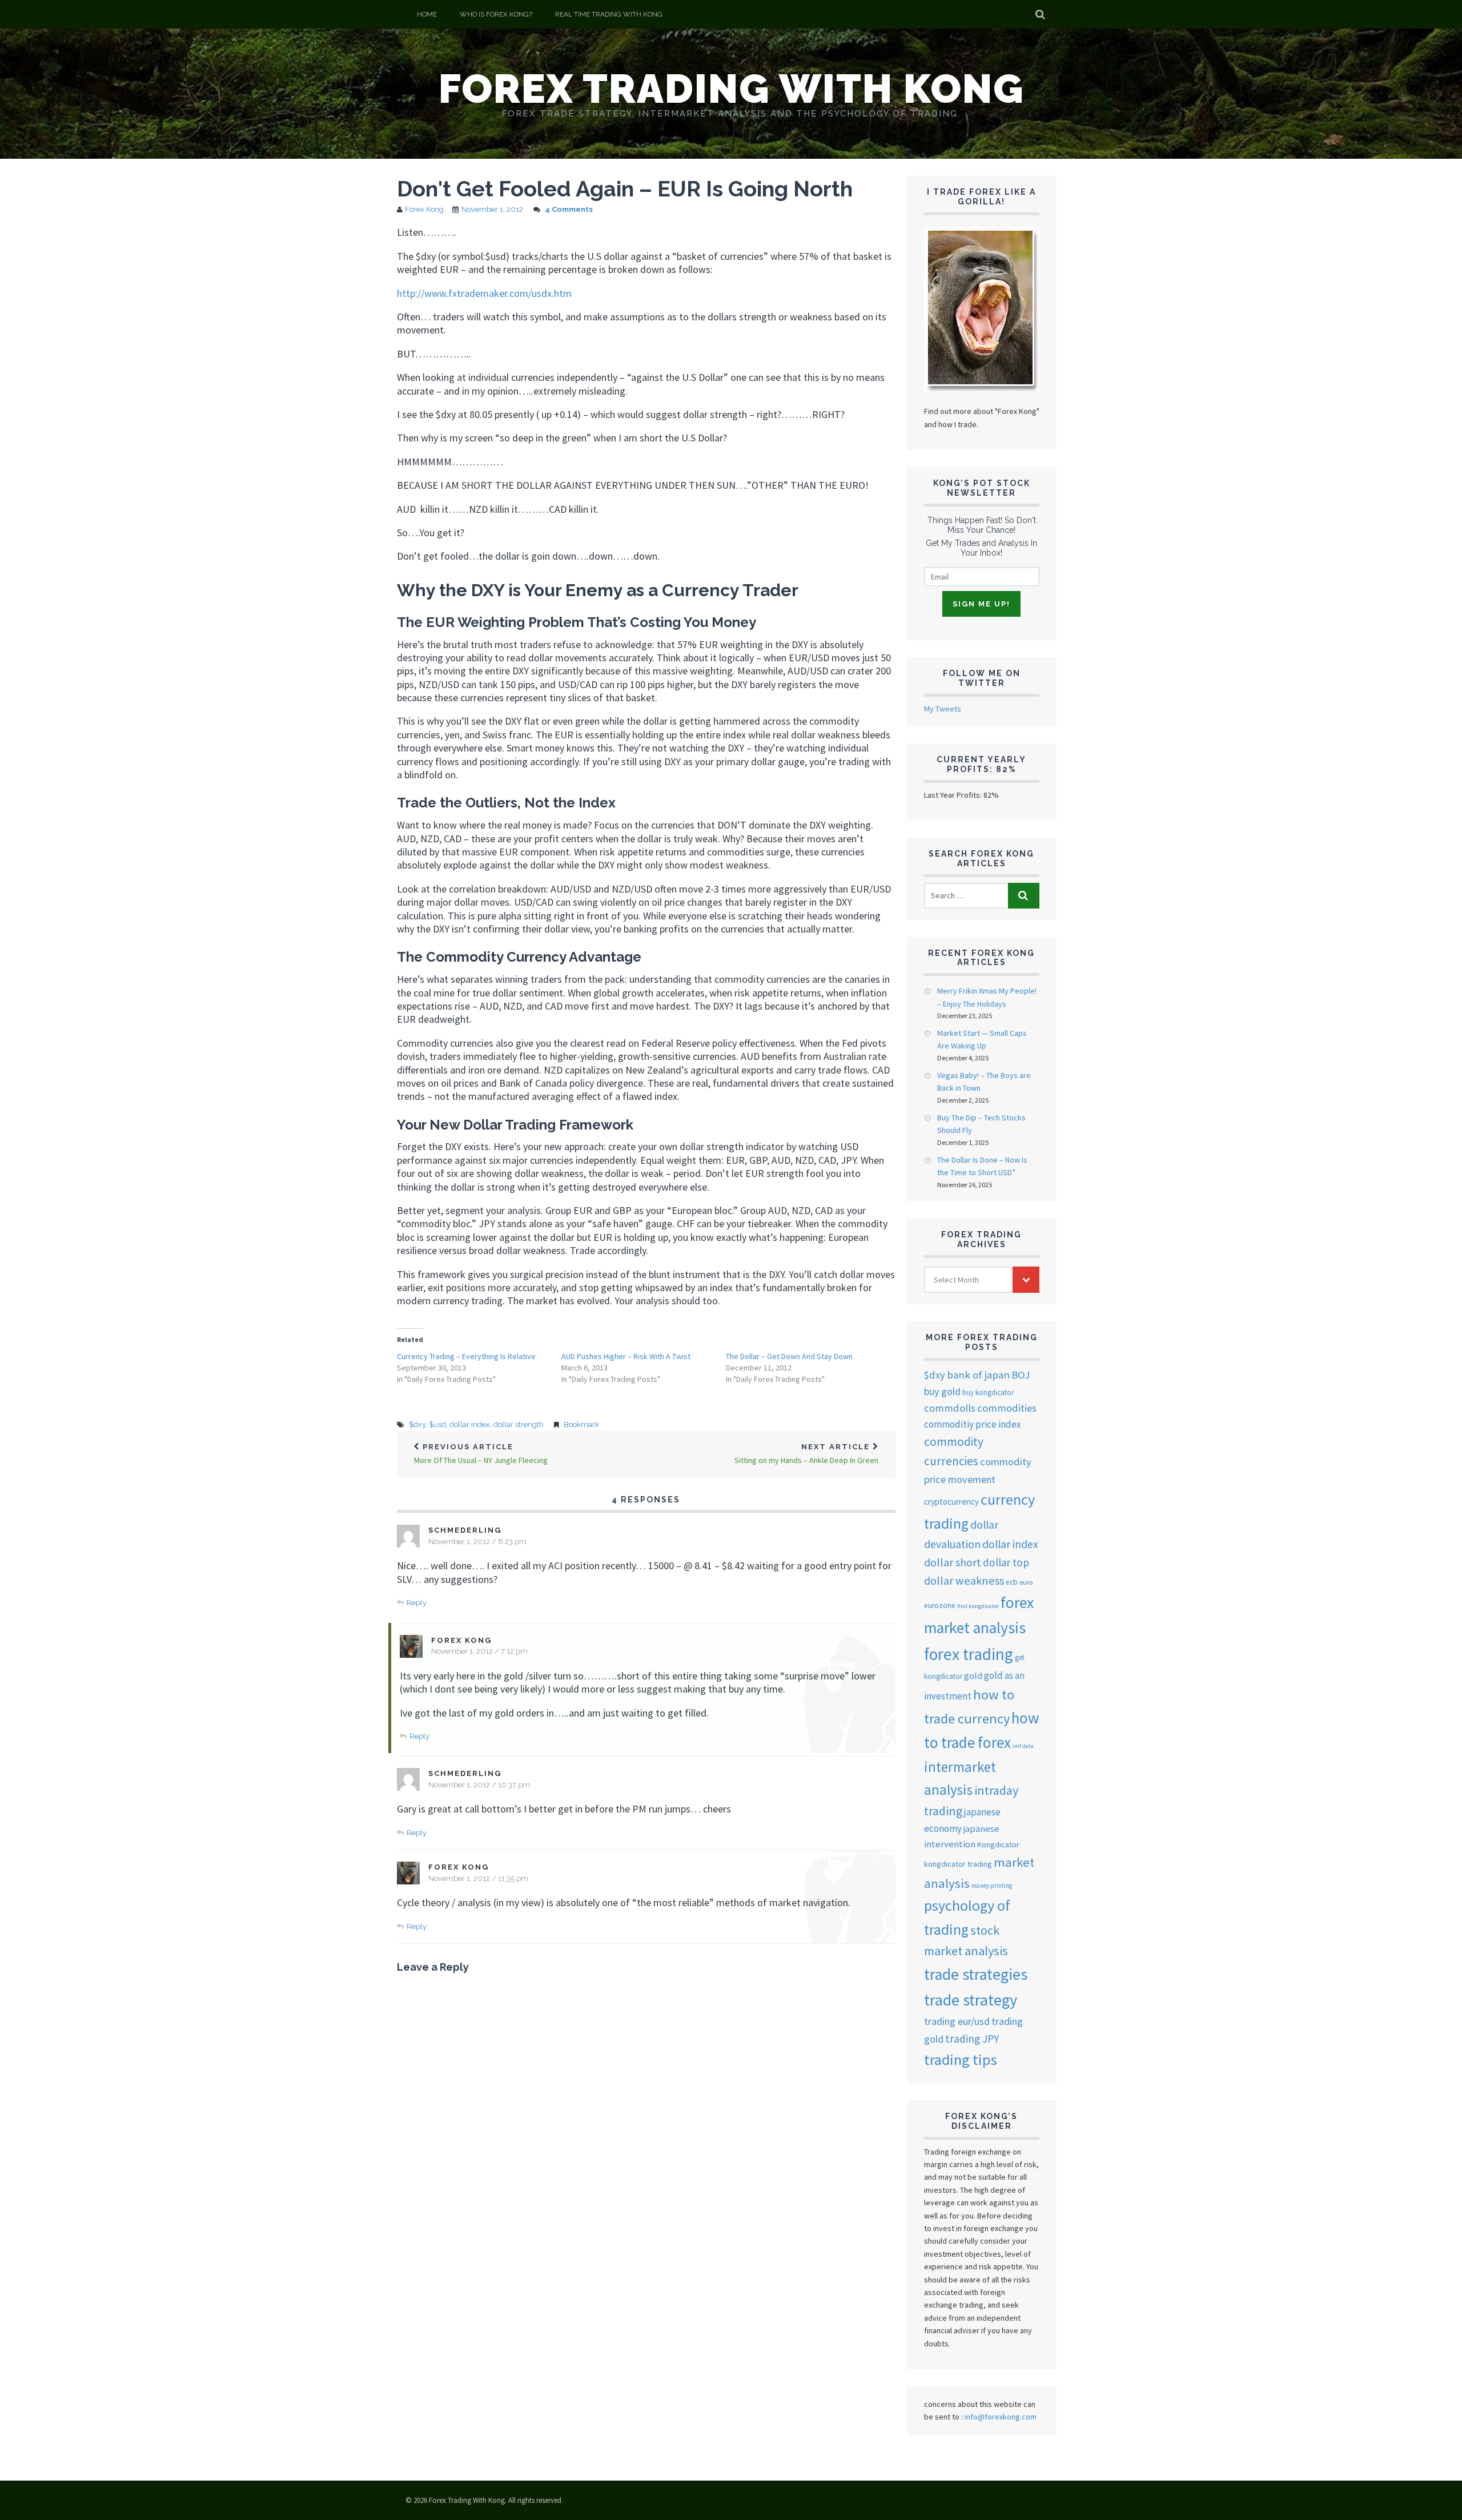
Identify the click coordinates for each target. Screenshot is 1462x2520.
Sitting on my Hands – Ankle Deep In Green (806, 1454)
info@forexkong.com (1001, 2417)
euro (1026, 1582)
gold (973, 1675)
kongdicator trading (958, 1864)
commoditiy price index (973, 1424)
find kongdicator (978, 1606)
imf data (1023, 1746)
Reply (417, 1603)
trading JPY (972, 2039)
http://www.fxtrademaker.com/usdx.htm (484, 293)
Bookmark (581, 1424)
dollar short (953, 1562)
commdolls (950, 1408)
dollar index (470, 1424)
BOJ (1021, 1375)
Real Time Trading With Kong (609, 14)
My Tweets (943, 709)
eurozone (940, 1605)
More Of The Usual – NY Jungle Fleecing (481, 1454)
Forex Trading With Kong (731, 89)
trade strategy (971, 2000)
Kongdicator (998, 1844)
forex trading (969, 1654)
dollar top (1006, 1562)
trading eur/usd (957, 2021)
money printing (992, 1886)
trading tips (961, 2059)
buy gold (942, 1392)
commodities (1007, 1408)
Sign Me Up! (981, 604)
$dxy (417, 1424)
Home (427, 14)
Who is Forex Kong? (496, 14)
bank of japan (978, 1375)
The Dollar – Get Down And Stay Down (789, 1356)
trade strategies (976, 1974)
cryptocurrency (951, 1502)
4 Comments (569, 209)
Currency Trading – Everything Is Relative (466, 1356)
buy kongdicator (988, 1392)
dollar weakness (964, 1581)
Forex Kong (424, 209)
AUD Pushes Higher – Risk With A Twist (626, 1356)
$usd (437, 1424)
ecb (1012, 1582)
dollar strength (519, 1424)
